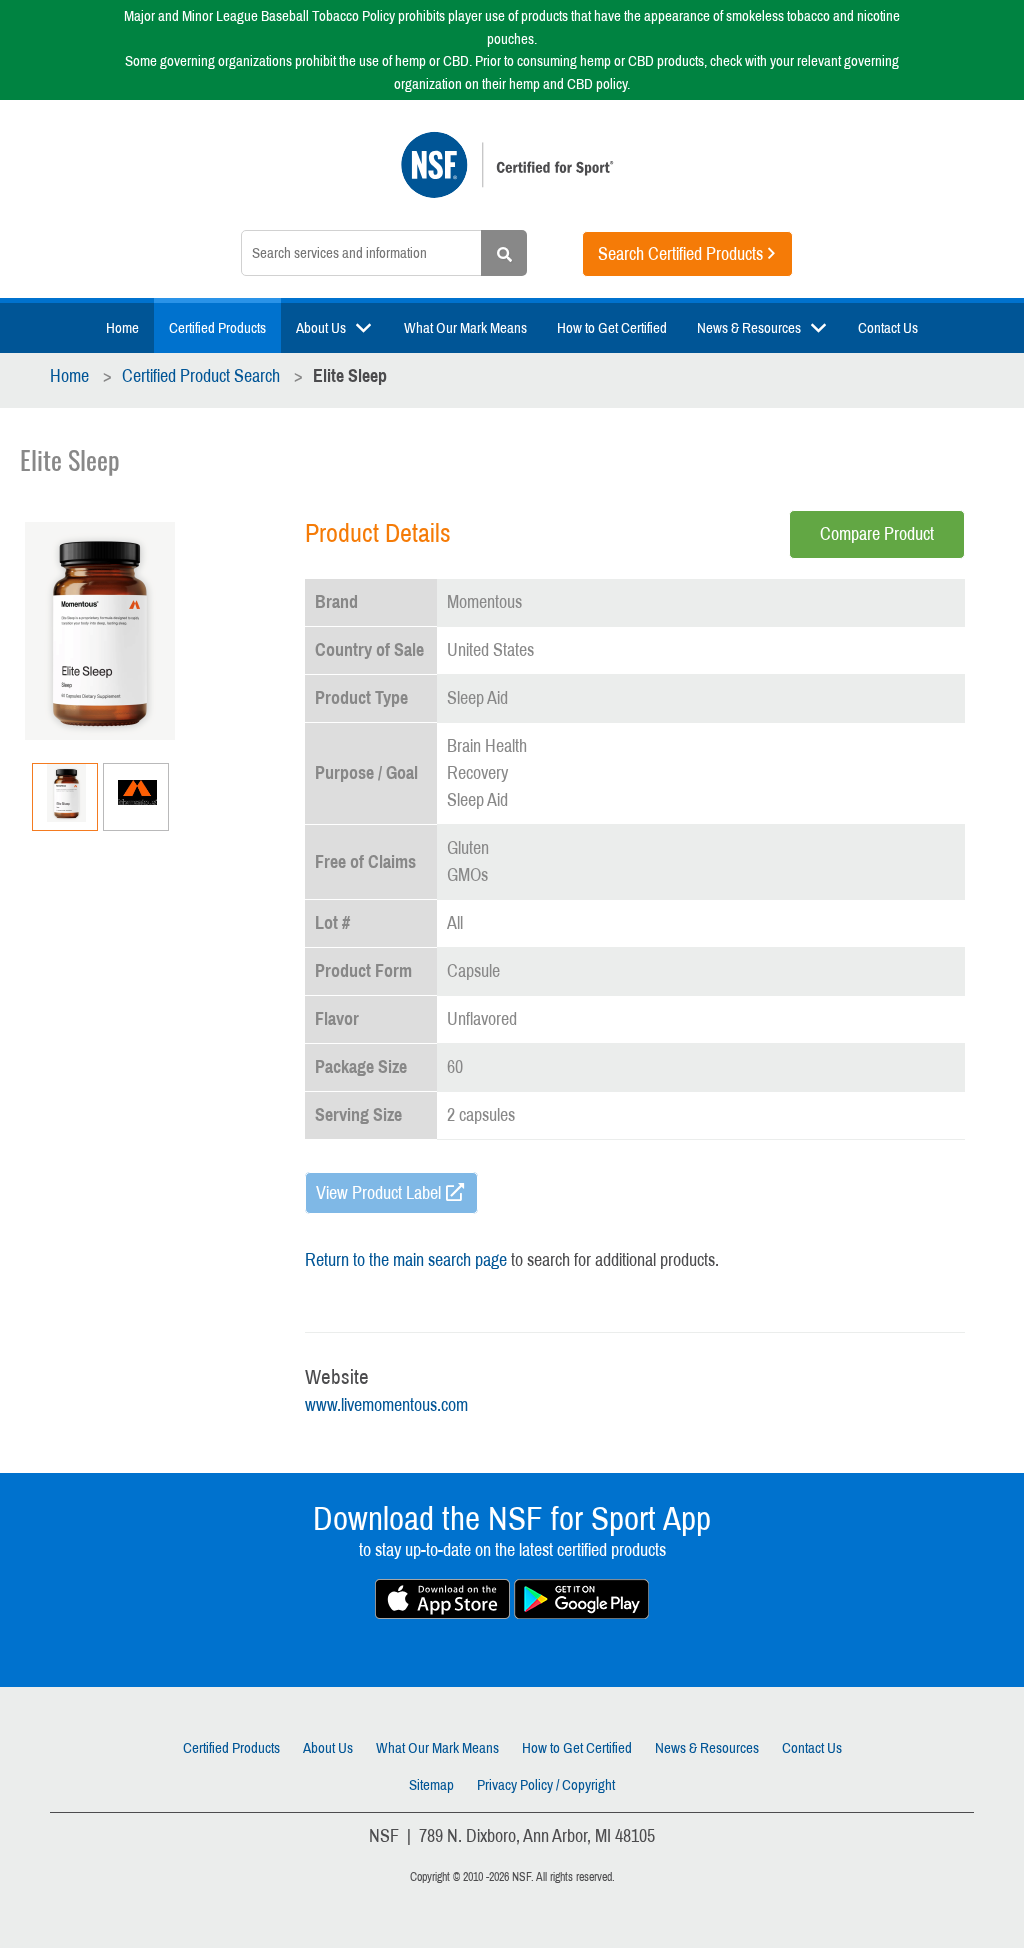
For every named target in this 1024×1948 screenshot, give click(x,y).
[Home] (512, 175)
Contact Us (888, 328)
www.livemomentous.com (386, 1405)
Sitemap (431, 1785)
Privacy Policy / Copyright (546, 1785)
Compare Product (877, 534)
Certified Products (217, 328)
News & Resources (749, 328)
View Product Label (378, 1193)
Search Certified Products (680, 254)
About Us (321, 328)
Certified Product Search (201, 376)
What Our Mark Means (465, 328)
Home (122, 328)
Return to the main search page (406, 1260)
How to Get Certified (612, 328)
